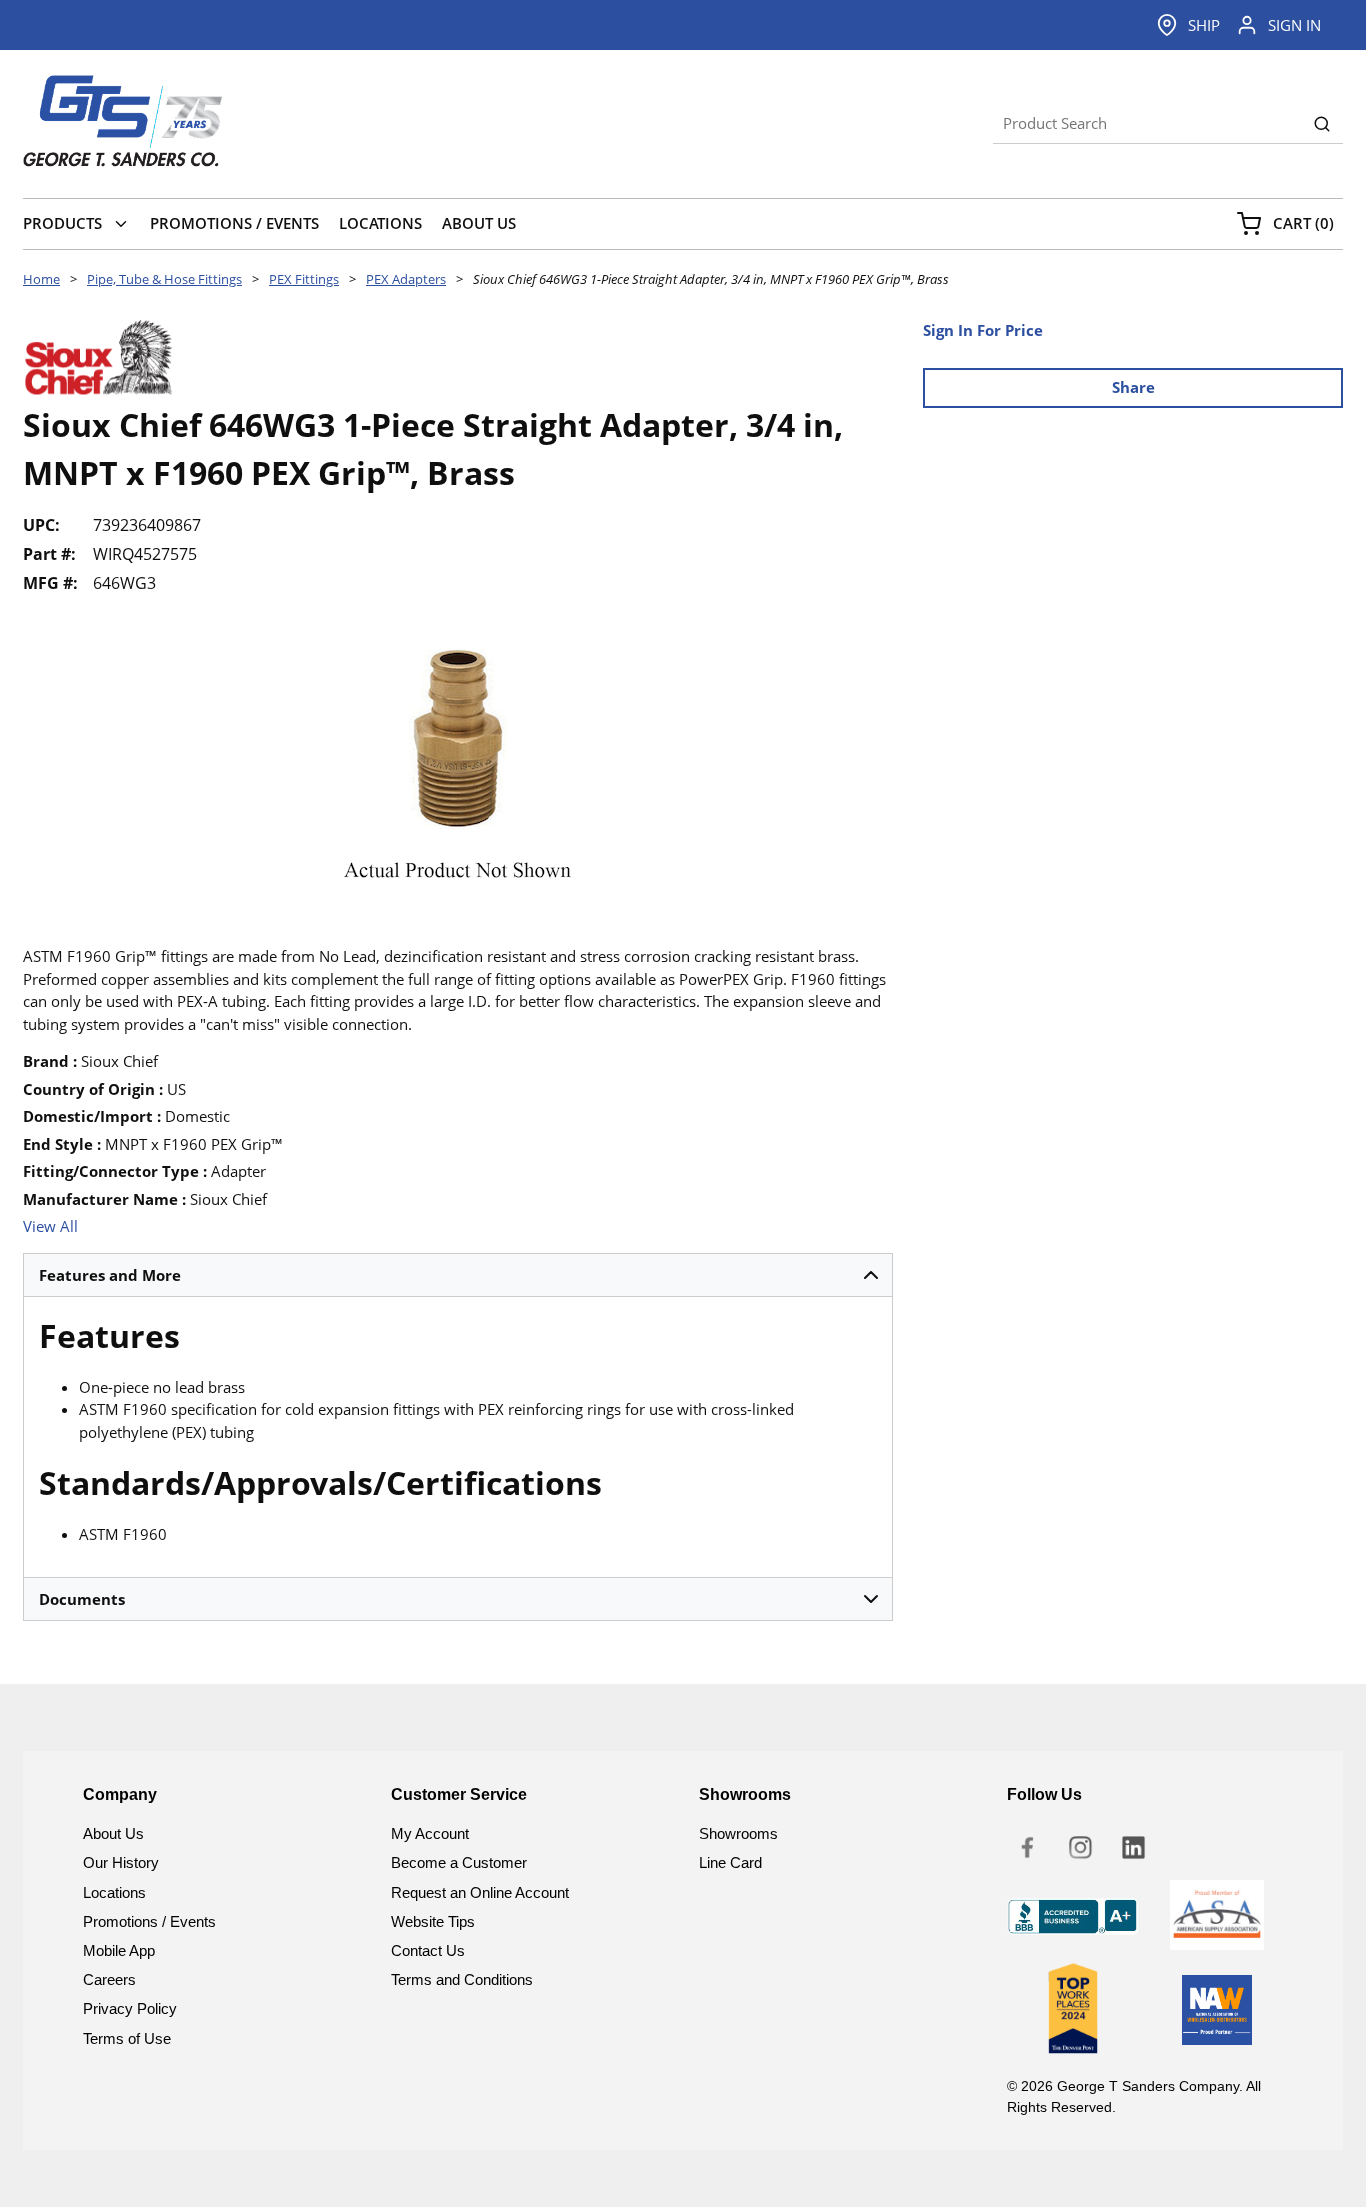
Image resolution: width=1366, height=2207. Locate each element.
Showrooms (738, 1833)
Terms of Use (127, 2038)
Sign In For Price (983, 330)
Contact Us (428, 1950)
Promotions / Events (149, 1921)
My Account (430, 1833)
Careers (109, 1979)
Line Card (730, 1862)
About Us (113, 1833)
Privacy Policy (130, 2008)
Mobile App (119, 1950)
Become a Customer (459, 1862)
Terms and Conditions (462, 1979)
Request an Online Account (480, 1892)
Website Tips (433, 1921)
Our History (121, 1862)
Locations (114, 1892)
